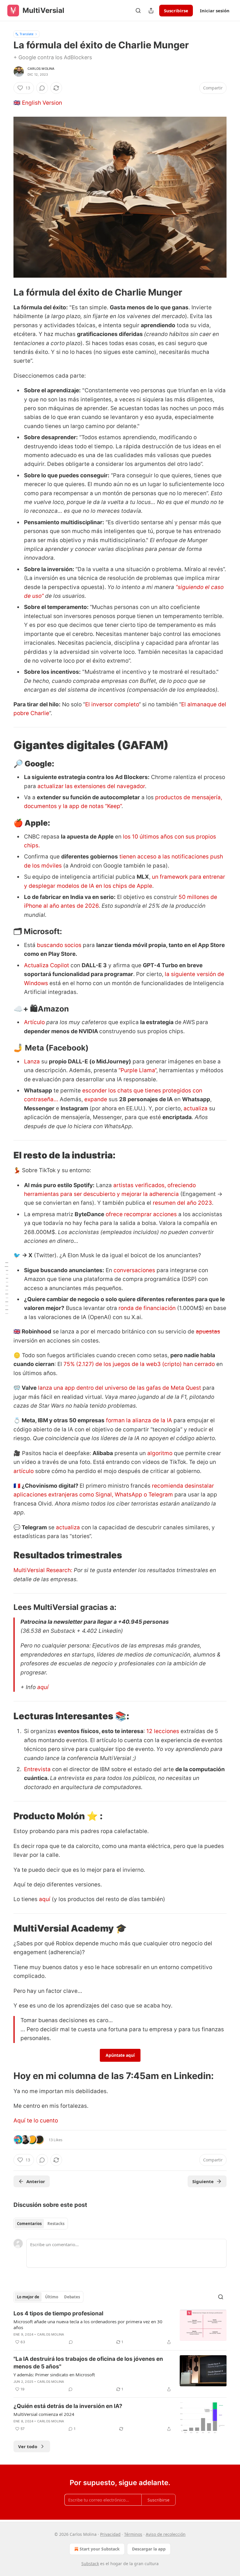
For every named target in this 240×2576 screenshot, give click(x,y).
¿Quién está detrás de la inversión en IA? (68, 2406)
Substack (90, 2564)
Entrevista (37, 1769)
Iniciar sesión (215, 11)
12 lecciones (163, 1731)
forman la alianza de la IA (139, 1420)
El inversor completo (112, 704)
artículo (24, 1471)
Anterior (36, 2181)
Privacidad (110, 2534)
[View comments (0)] (42, 88)
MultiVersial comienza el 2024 (44, 2414)
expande (96, 1099)
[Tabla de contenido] (6, 1288)
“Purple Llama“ (137, 1070)
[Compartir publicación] (151, 11)
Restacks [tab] (56, 2224)
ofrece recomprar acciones (141, 1214)
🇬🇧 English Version (38, 103)
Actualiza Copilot (47, 965)
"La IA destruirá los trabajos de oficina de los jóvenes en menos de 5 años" (88, 2363)
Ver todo (28, 2446)
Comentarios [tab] (29, 2224)
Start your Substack (100, 2549)
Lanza (32, 1062)
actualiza (196, 1108)
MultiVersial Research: (44, 1570)
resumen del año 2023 (182, 1203)
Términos (133, 2534)
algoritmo (160, 1453)
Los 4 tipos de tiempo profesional (58, 2313)
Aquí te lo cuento (36, 2121)
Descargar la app (149, 2549)
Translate (26, 34)
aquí (43, 1687)
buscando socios (59, 945)
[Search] (138, 11)
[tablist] (41, 2224)
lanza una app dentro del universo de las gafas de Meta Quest (120, 1388)
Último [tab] (52, 2297)
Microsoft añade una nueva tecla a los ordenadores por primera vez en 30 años (88, 2324)
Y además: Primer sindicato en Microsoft (54, 2375)
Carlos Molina (41, 69)
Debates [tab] (72, 2297)
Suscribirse (176, 11)
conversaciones (134, 1270)
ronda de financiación (147, 1308)
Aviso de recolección (166, 2534)
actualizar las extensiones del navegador (90, 786)
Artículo (34, 1022)
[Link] (5, 292)
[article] (120, 2328)
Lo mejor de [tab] (28, 2297)
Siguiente (203, 2181)
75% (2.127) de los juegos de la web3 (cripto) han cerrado (139, 1364)
